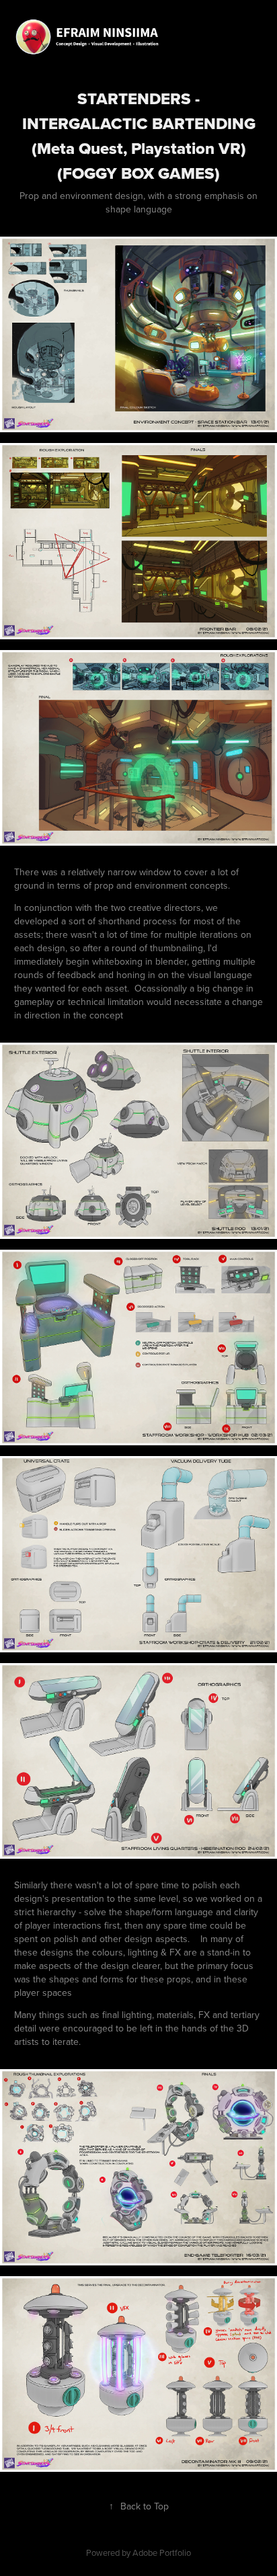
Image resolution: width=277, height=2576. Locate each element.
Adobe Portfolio (162, 2552)
